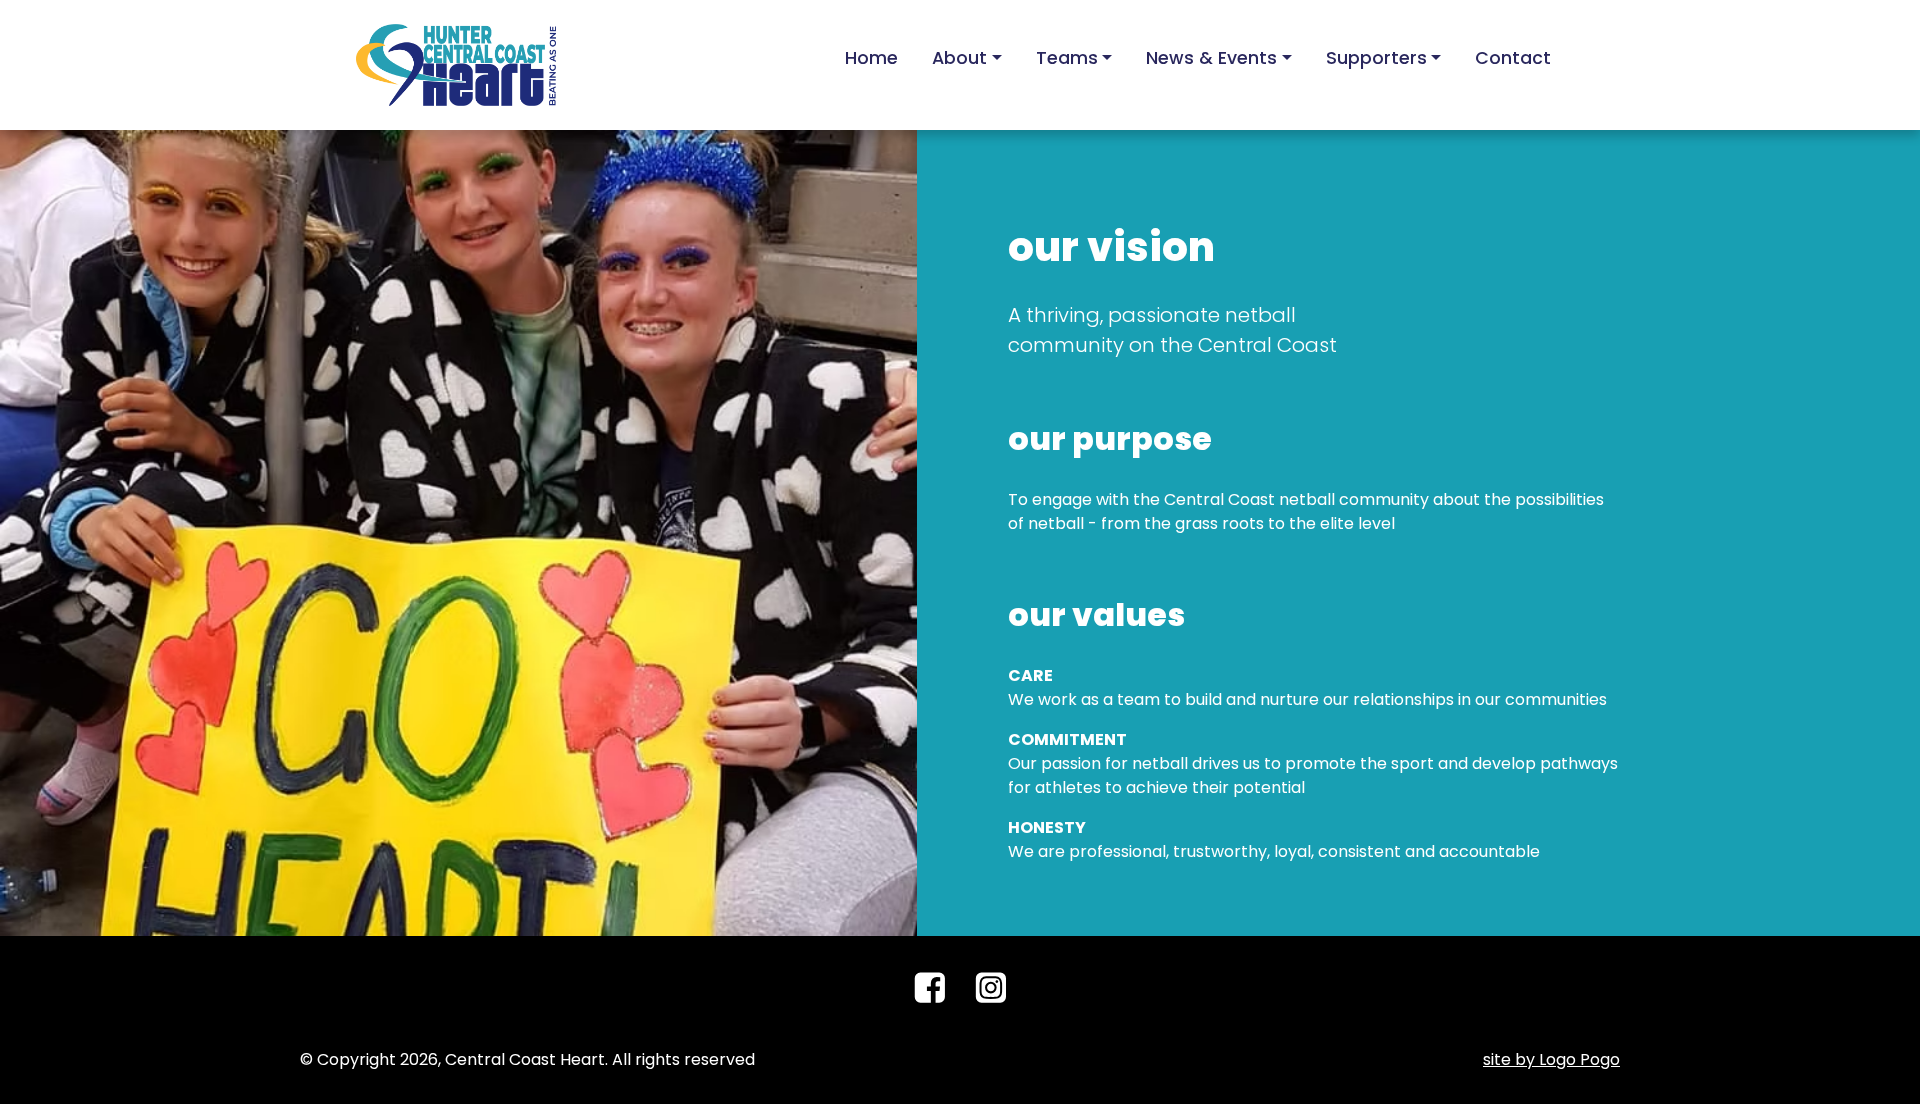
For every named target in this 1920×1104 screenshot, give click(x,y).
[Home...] (456, 63)
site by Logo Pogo (1551, 1059)
